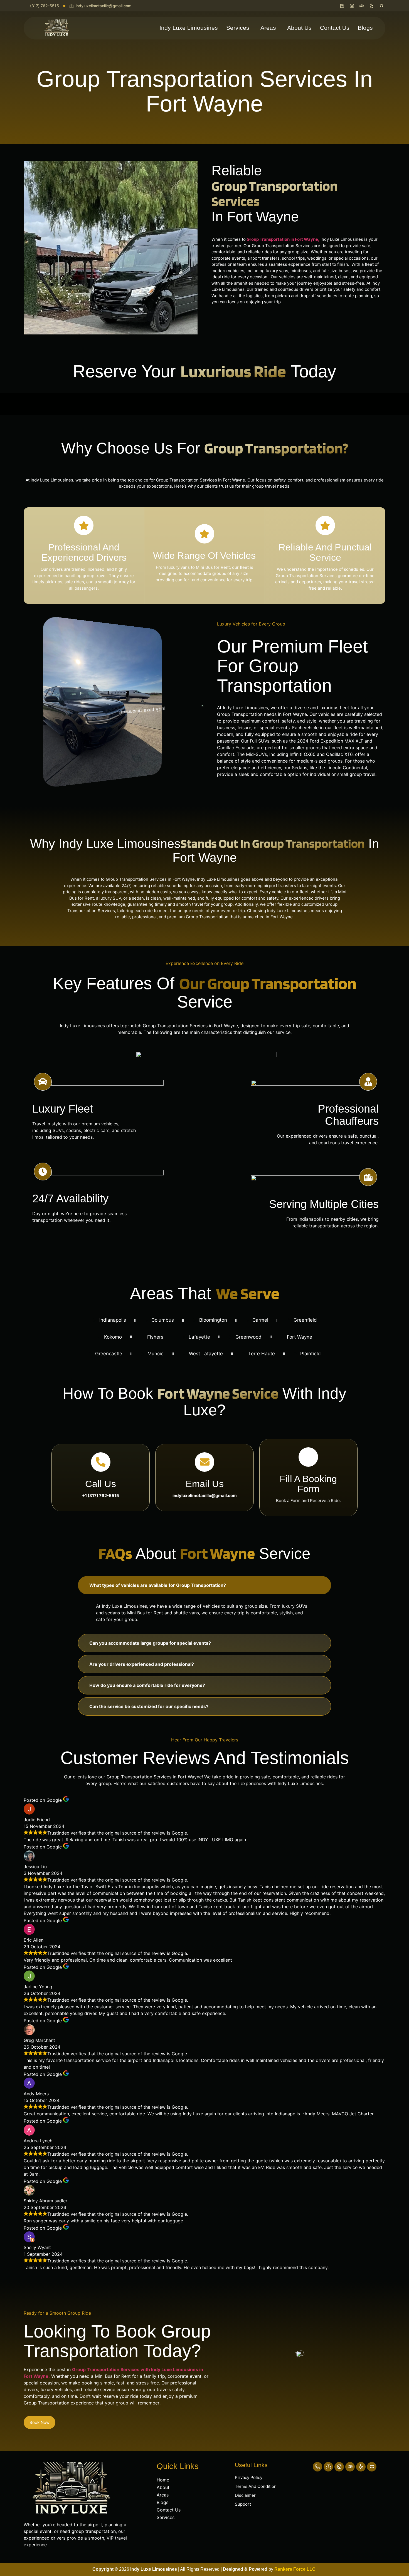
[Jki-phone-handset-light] (317, 2467)
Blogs (365, 28)
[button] (239, 28)
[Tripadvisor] (350, 2467)
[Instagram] (339, 2467)
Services (238, 28)
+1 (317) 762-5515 (101, 1496)
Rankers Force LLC (294, 2569)
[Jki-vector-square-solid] (372, 2467)
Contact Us (335, 28)
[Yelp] (361, 2467)
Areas (268, 28)
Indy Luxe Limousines (189, 28)
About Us (299, 28)
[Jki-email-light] (328, 2467)
